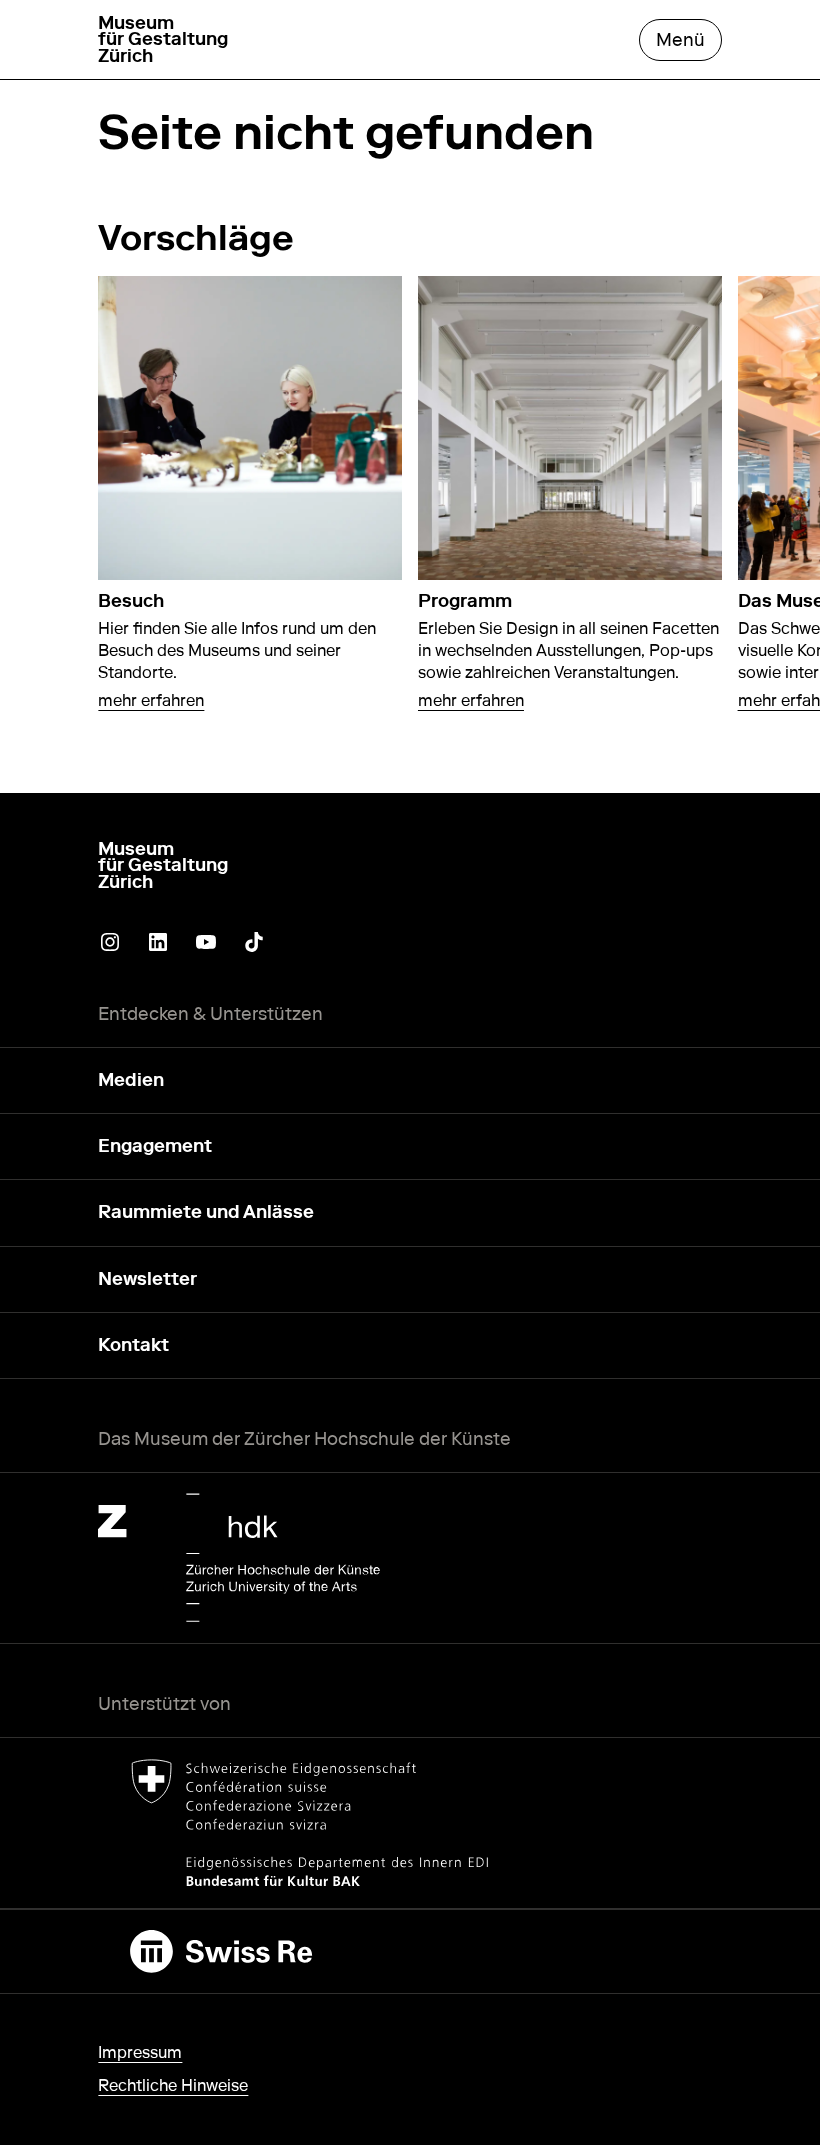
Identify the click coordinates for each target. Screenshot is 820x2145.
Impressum (140, 2052)
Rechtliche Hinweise (173, 2085)
